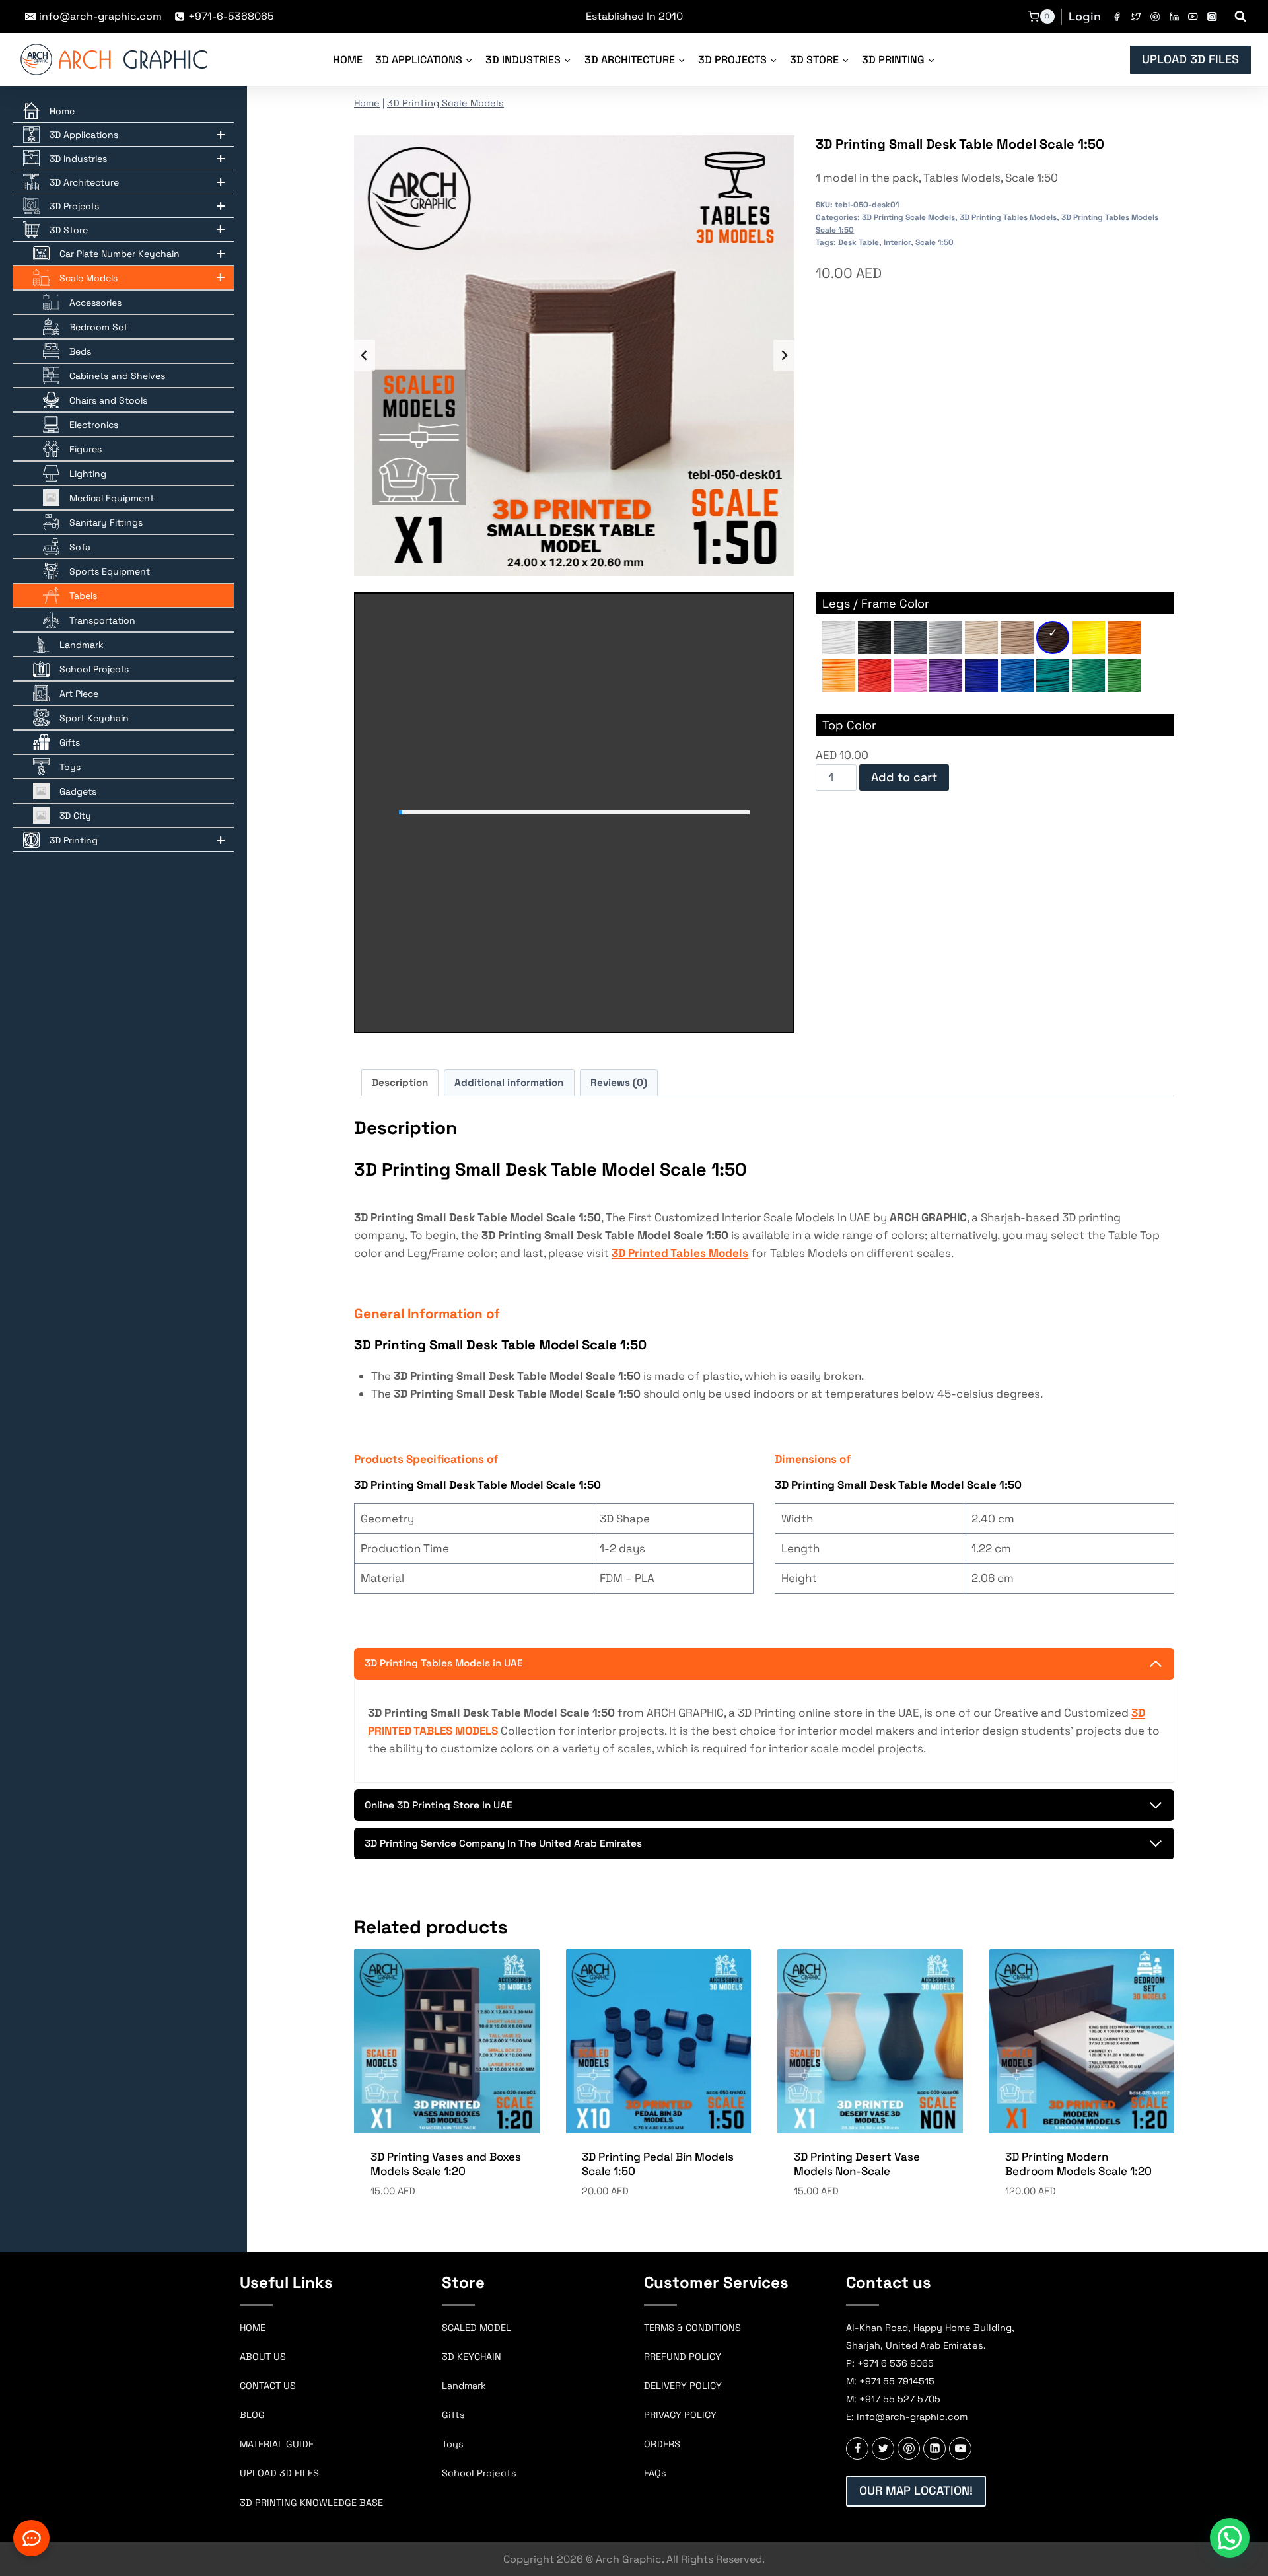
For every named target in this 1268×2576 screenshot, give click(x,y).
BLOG (252, 2415)
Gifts (453, 2415)
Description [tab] (400, 1082)
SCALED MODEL (476, 2328)
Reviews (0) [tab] (619, 1082)
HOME (253, 2328)
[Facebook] (1117, 17)
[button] (1230, 2538)
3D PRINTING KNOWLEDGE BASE (311, 2503)
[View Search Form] (1240, 17)
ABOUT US (263, 2357)
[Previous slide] (365, 355)
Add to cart (904, 777)
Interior (897, 242)
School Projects (479, 2473)
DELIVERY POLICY (683, 2386)
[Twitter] (1136, 17)
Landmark (464, 2386)
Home (348, 60)
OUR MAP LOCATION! (916, 2490)
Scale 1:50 (934, 242)
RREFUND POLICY (683, 2357)
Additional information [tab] (509, 1082)
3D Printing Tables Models (1008, 217)
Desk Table (859, 242)
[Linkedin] (1174, 17)
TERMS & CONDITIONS (692, 2328)
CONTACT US (268, 2386)
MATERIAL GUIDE (277, 2444)
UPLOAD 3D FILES (1190, 59)
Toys (453, 2444)
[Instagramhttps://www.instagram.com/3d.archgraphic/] (1212, 17)
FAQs (655, 2473)
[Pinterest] (1155, 17)
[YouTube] (1193, 17)
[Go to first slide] (784, 355)
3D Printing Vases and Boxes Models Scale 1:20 (446, 2164)
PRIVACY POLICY (680, 2415)
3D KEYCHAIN (472, 2357)
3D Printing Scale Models (445, 103)
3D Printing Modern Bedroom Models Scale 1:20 (1078, 2164)
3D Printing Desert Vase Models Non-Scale (857, 2164)
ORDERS (662, 2444)
